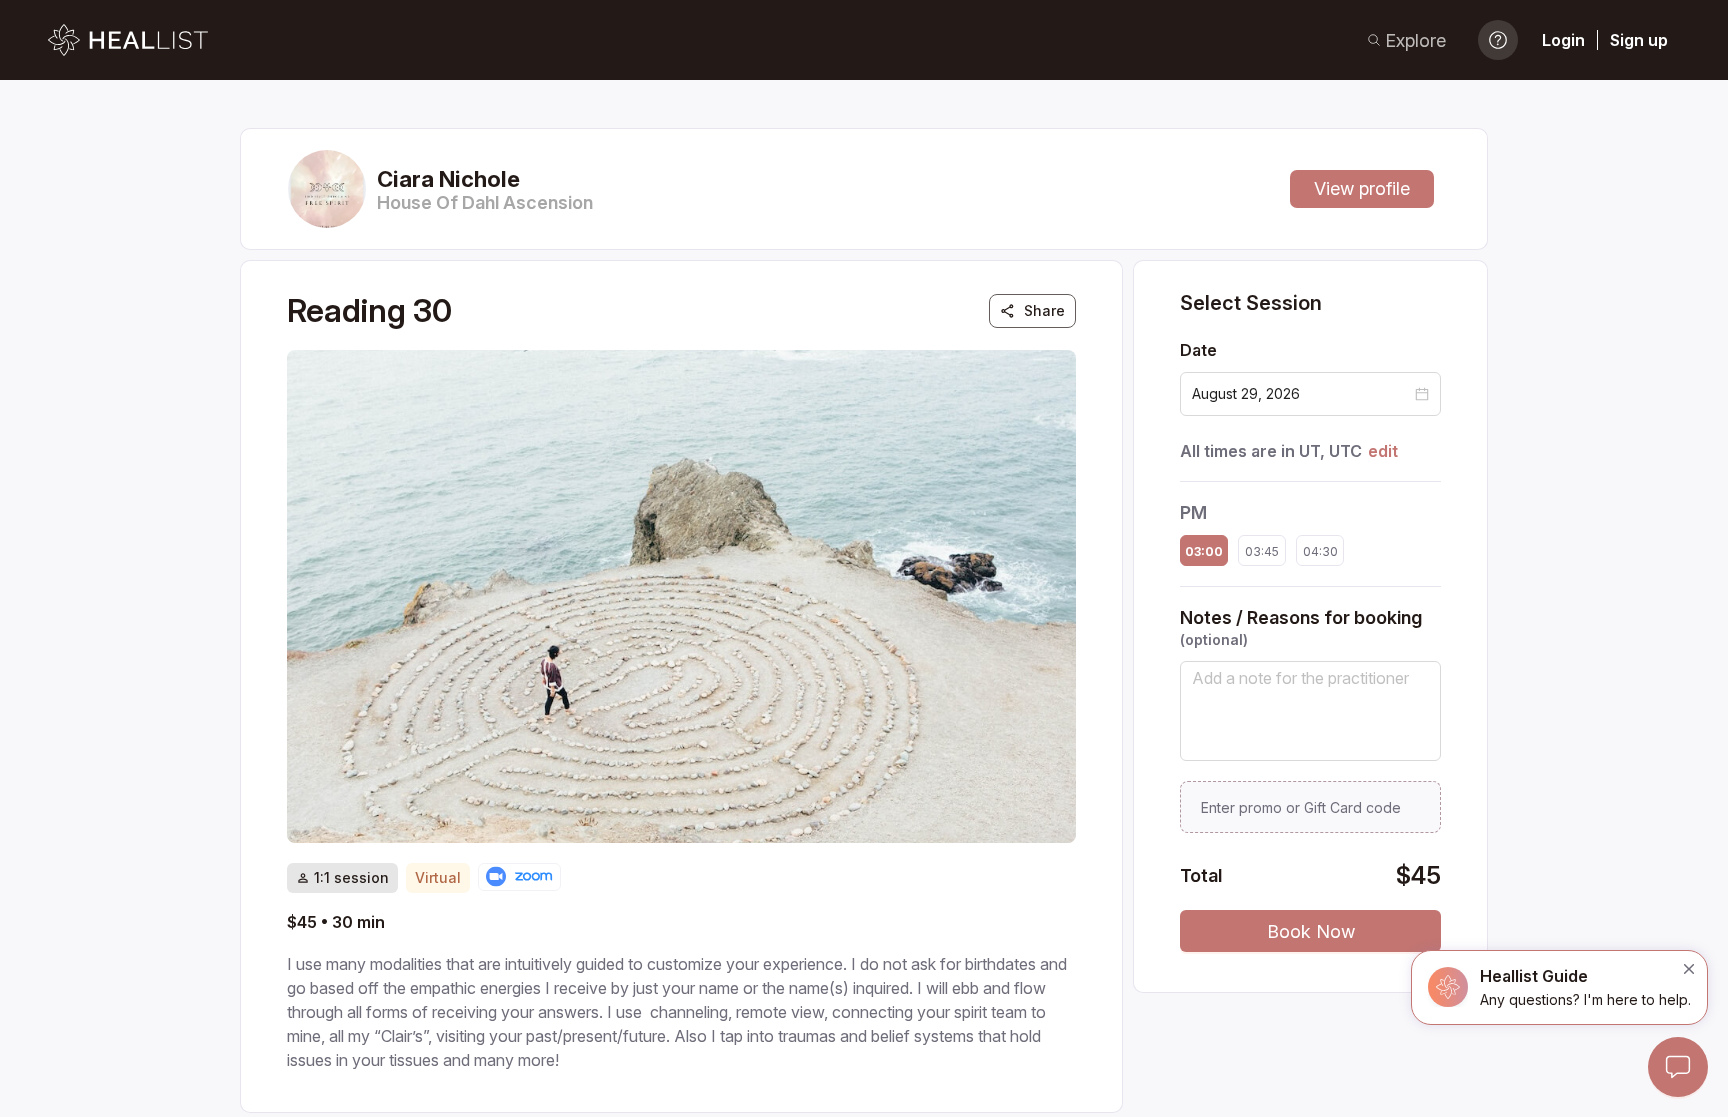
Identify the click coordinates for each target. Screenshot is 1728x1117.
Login (1563, 40)
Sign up (1639, 40)
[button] (1422, 394)
